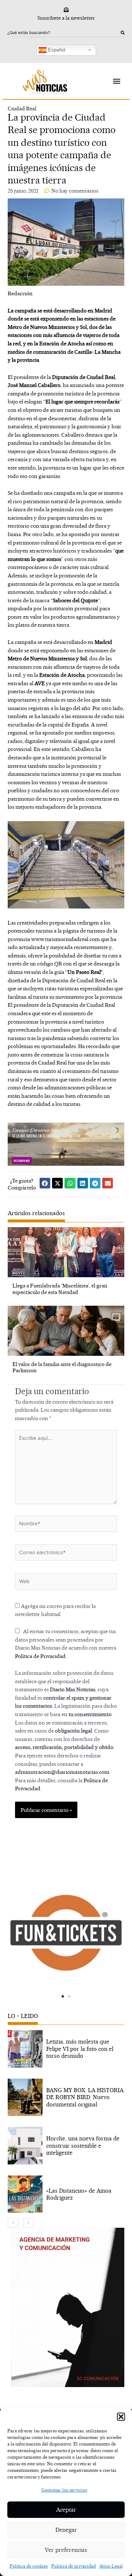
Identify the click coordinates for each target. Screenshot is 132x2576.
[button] (121, 2417)
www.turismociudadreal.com (65, 939)
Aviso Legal (111, 2566)
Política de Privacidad (40, 1656)
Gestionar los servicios (64, 2490)
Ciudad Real (22, 108)
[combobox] (64, 33)
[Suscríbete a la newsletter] (66, 10)
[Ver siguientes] (28, 2223)
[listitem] (66, 2049)
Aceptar (66, 2510)
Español (56, 50)
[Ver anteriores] (13, 2223)
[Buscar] (123, 33)
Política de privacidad (74, 2566)
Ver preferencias (66, 2550)
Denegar (66, 2530)
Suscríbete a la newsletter (66, 18)
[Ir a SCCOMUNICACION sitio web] (68, 2307)
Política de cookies (29, 2566)
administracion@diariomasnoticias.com (62, 1772)
